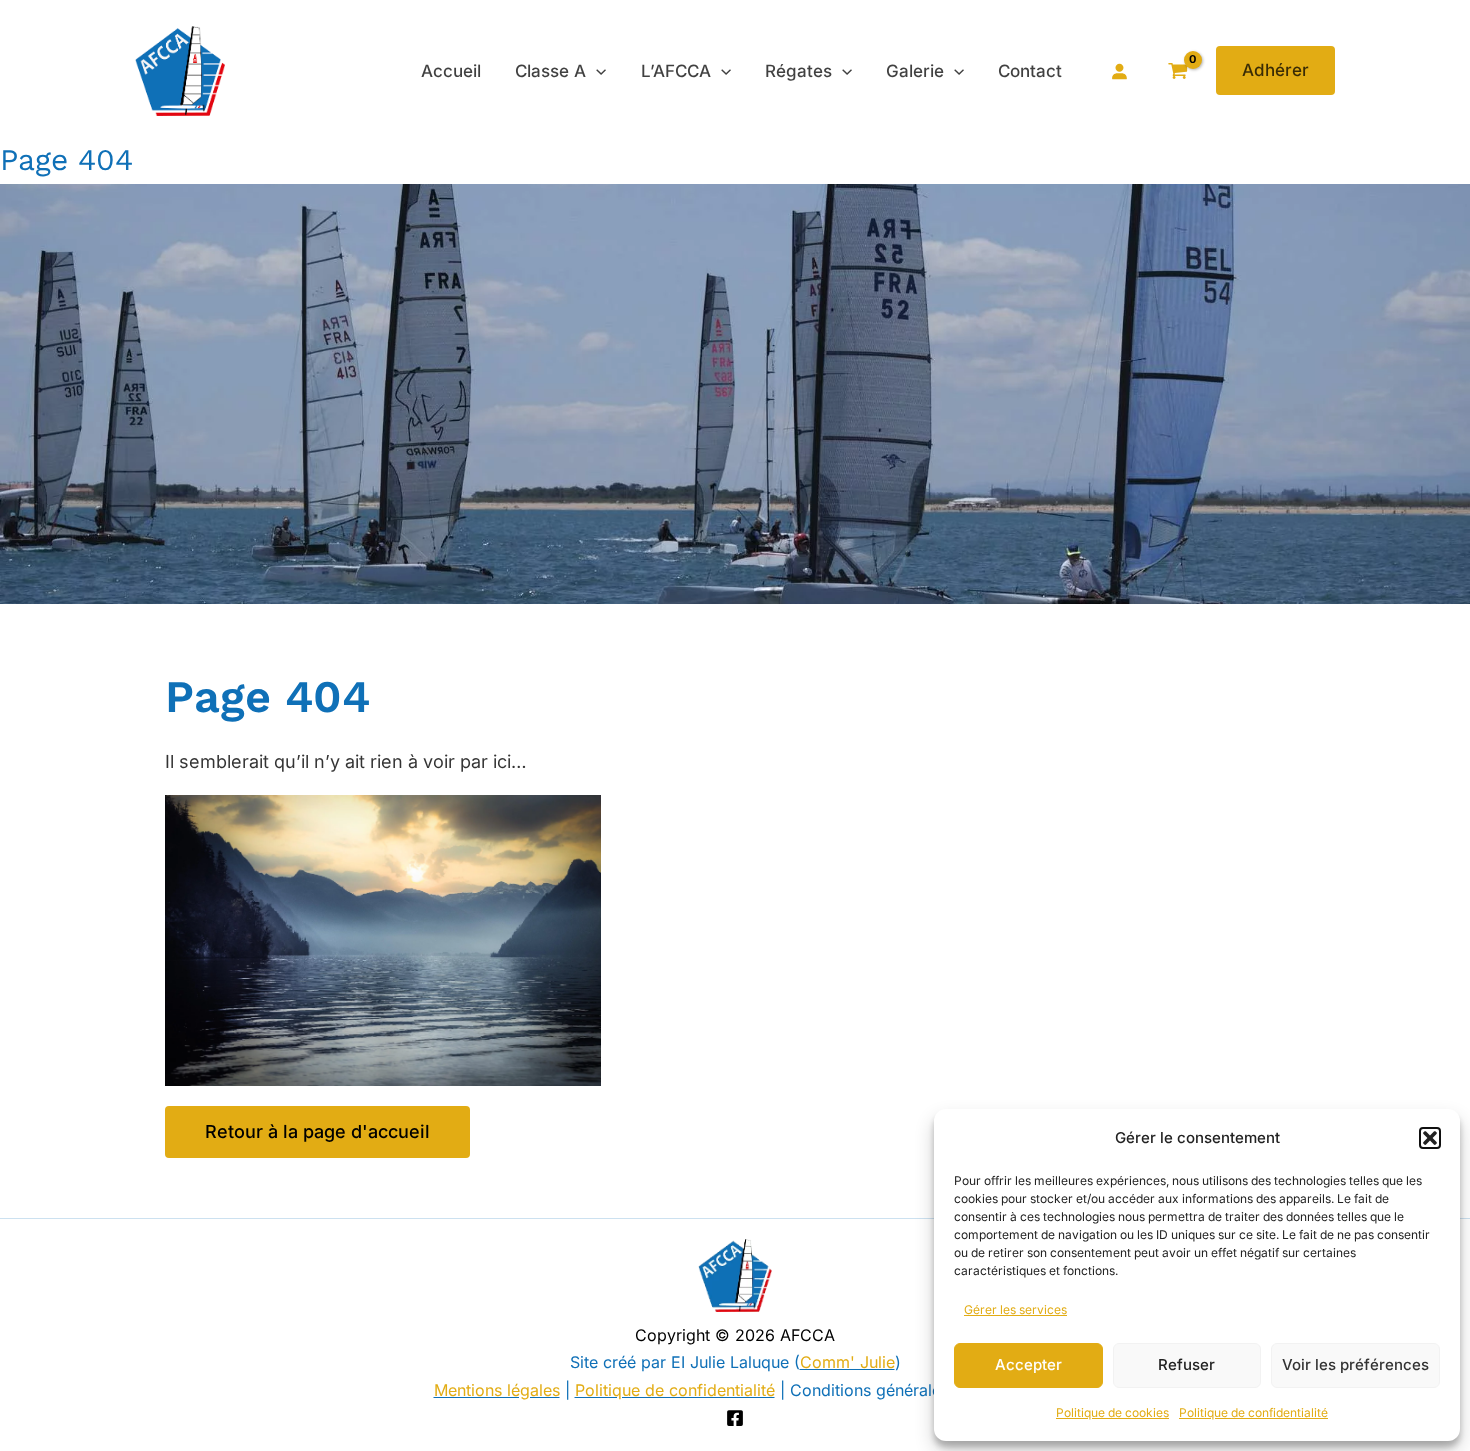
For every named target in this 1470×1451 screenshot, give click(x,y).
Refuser (1186, 1364)
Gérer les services (1015, 1309)
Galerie (915, 71)
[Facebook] (735, 1418)
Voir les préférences (1355, 1364)
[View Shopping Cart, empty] (1177, 70)
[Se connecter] (1119, 71)
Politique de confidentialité (1253, 1412)
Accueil (451, 71)
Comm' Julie (847, 1362)
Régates (798, 71)
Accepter (1028, 1364)
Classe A (550, 71)
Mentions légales (497, 1390)
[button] (1430, 1138)
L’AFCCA (676, 71)
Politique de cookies (1112, 1412)
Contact (1030, 71)
